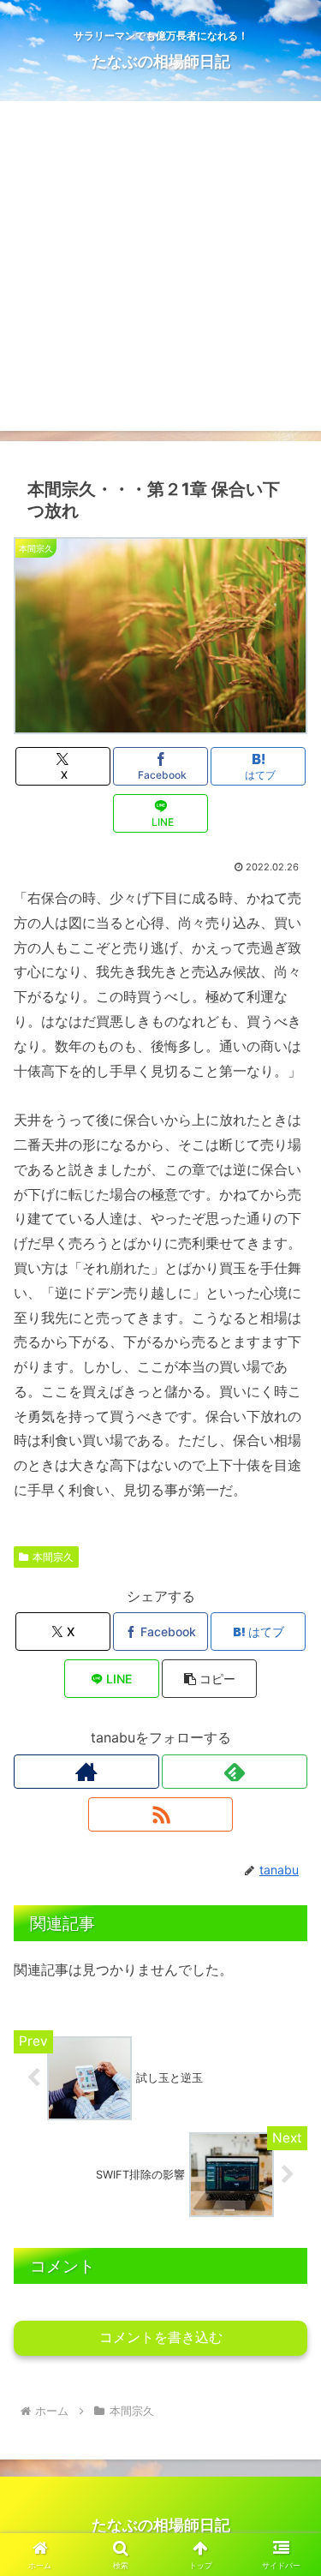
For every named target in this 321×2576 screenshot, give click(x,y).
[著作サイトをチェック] (86, 1772)
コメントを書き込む (161, 2337)
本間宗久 (53, 1557)
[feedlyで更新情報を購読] (235, 1772)
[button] (209, 1679)
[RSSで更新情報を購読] (161, 1814)
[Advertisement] (160, 270)
